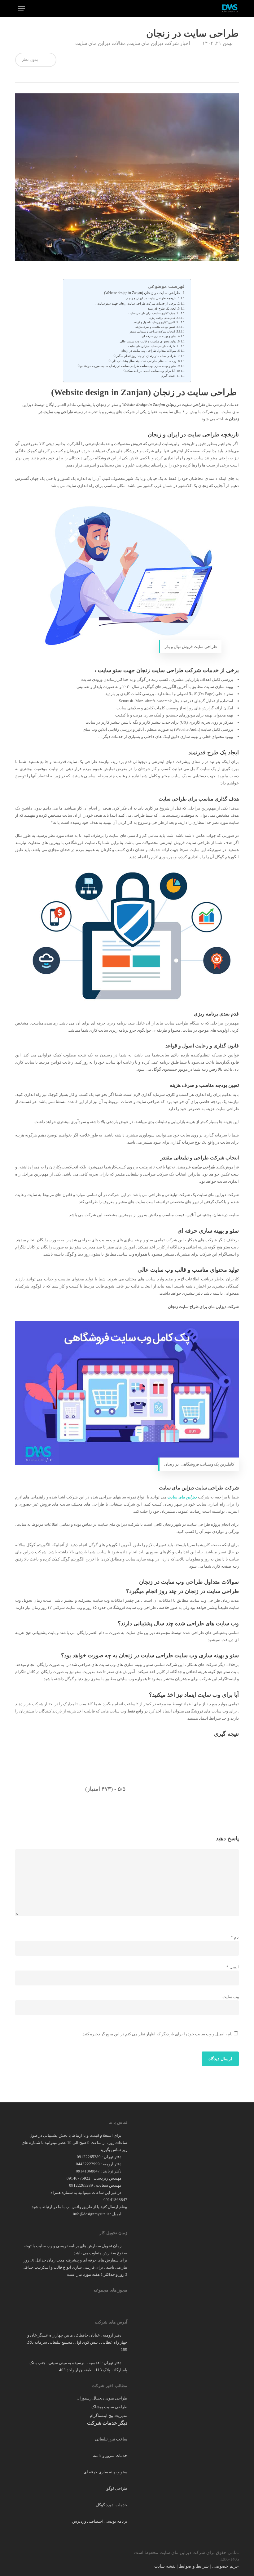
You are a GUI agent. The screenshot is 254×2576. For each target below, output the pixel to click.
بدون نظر (31, 59)
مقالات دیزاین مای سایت (101, 43)
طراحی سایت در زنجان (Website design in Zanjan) (142, 293)
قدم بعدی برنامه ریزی (162, 318)
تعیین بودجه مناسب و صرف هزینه (155, 327)
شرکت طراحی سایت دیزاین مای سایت (152, 346)
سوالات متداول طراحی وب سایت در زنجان (149, 351)
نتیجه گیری (168, 376)
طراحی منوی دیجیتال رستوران (102, 2398)
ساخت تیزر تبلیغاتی (111, 2439)
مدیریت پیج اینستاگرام (108, 2415)
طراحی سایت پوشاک (109, 2407)
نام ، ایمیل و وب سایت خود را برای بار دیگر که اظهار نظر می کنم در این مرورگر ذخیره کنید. (157, 2034)
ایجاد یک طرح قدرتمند (162, 309)
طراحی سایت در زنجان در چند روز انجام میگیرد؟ (145, 356)
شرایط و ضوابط (194, 2566)
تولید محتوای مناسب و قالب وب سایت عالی (148, 342)
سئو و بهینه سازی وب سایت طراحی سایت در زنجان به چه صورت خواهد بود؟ (127, 366)
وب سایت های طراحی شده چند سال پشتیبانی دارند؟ (142, 361)
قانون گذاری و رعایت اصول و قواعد (154, 322)
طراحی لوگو (117, 2488)
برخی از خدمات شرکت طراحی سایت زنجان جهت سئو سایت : (136, 304)
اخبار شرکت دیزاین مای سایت (159, 43)
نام (235, 1937)
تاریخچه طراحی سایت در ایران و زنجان (151, 298)
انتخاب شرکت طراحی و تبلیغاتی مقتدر (152, 332)
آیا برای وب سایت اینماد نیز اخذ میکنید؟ (149, 371)
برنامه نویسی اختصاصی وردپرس (100, 2521)
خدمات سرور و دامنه (110, 2455)
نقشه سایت (165, 2566)
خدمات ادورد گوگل (112, 2505)
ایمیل (233, 1967)
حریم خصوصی (226, 2566)
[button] (22, 8)
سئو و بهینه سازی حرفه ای (158, 336)
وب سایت (231, 1997)
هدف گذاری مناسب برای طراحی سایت (152, 313)
